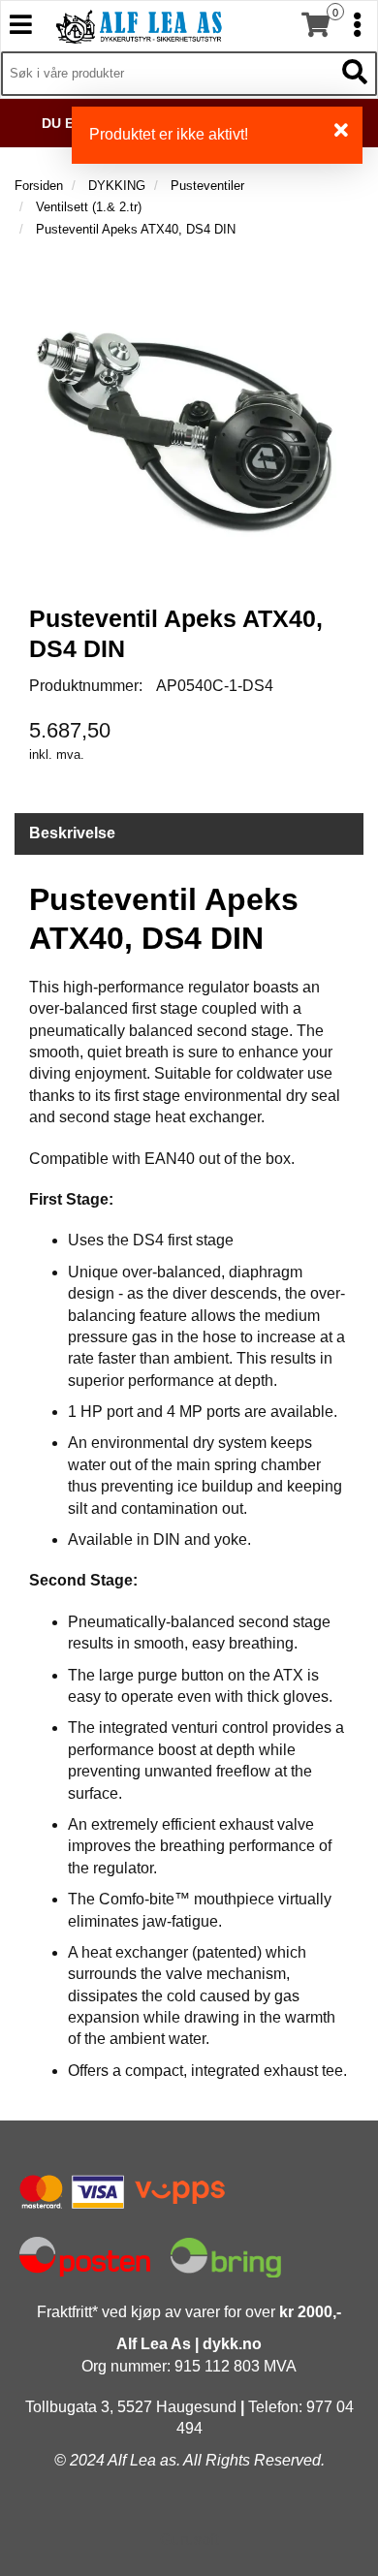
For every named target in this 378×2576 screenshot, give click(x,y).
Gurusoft (189, 2540)
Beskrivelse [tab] (72, 833)
